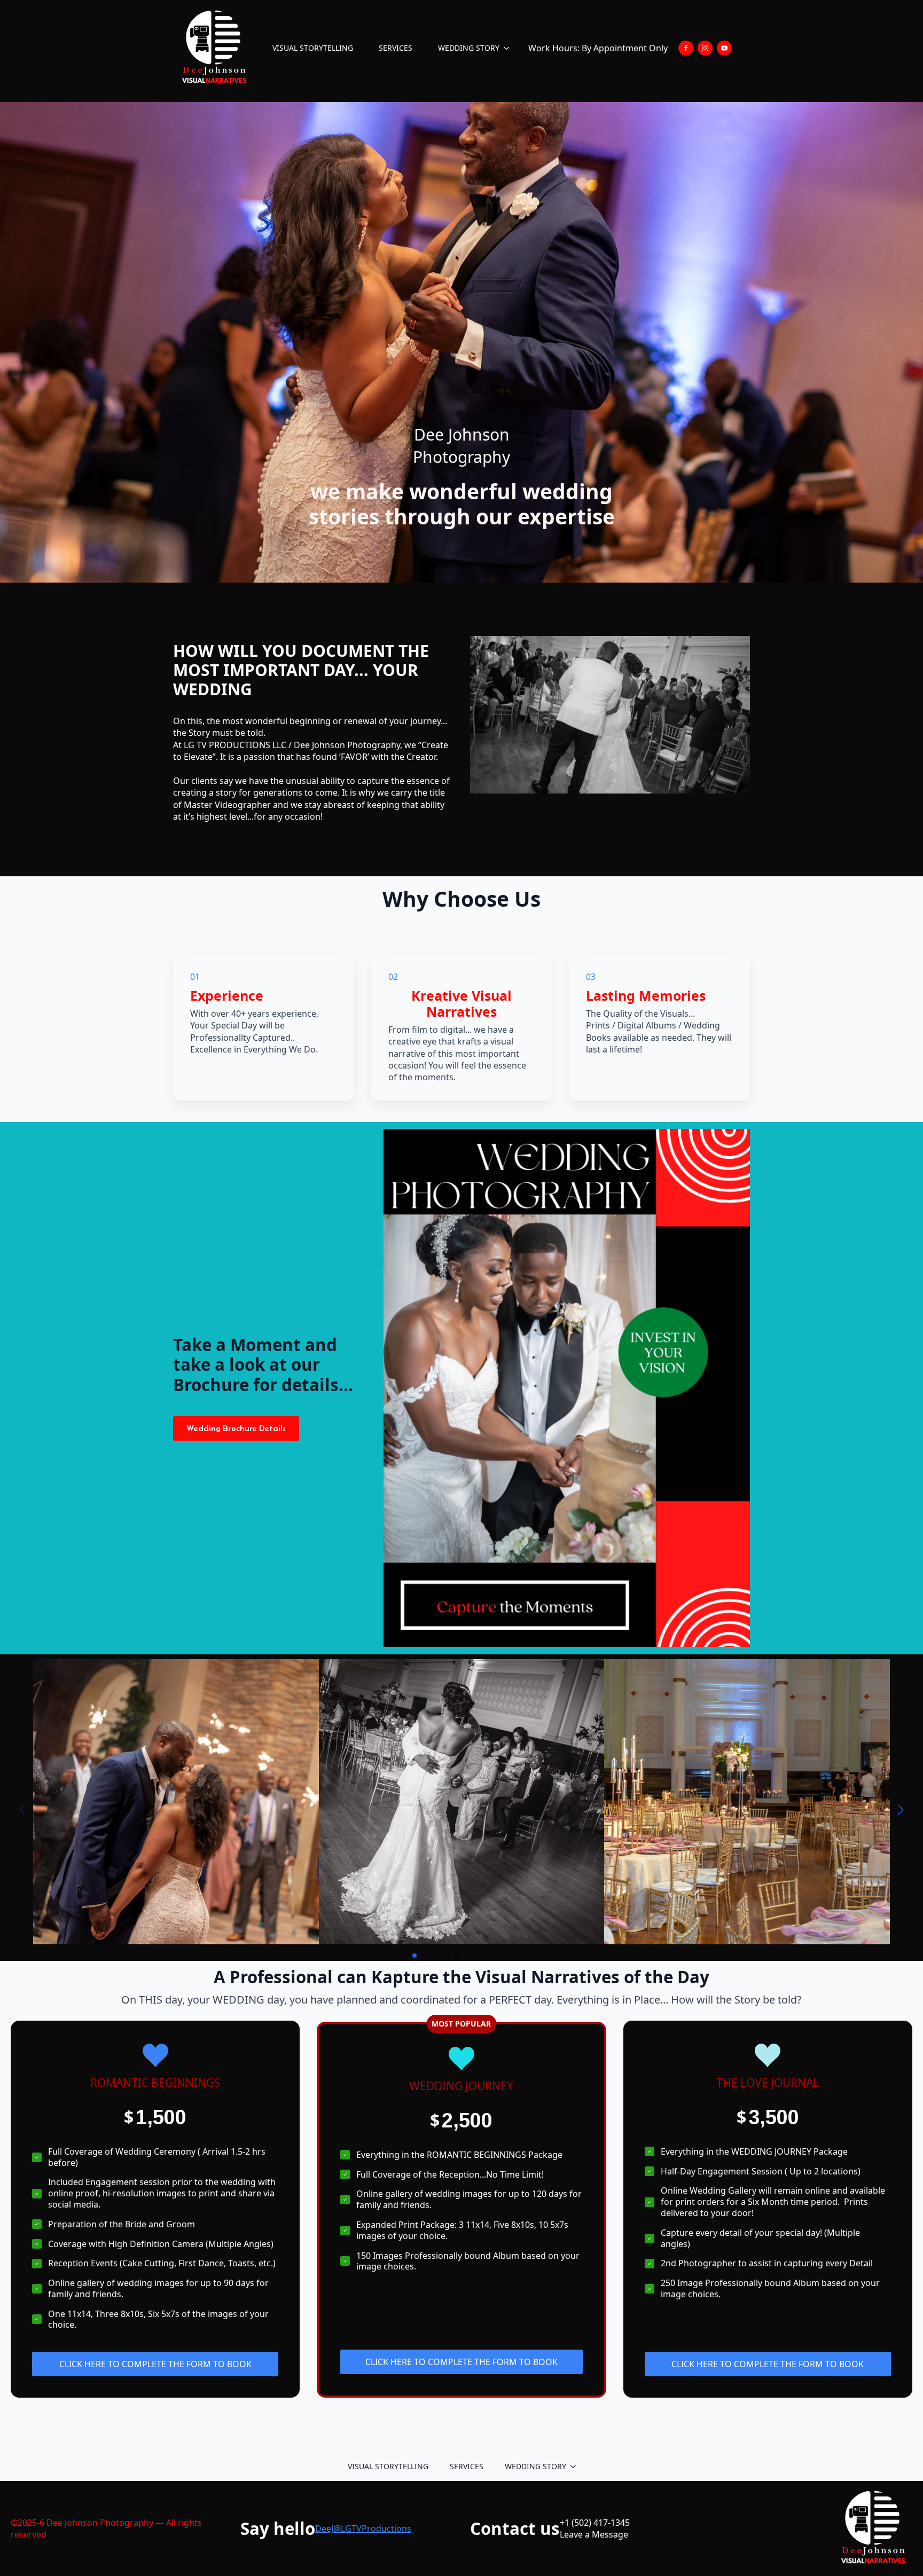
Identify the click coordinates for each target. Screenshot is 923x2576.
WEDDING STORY (469, 48)
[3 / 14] (747, 1802)
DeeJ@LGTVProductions (363, 2528)
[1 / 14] (176, 1802)
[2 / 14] (462, 1802)
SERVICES (396, 48)
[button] (901, 1810)
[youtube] (724, 48)
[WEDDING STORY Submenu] (509, 48)
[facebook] (686, 48)
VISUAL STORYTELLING (313, 48)
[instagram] (705, 48)
